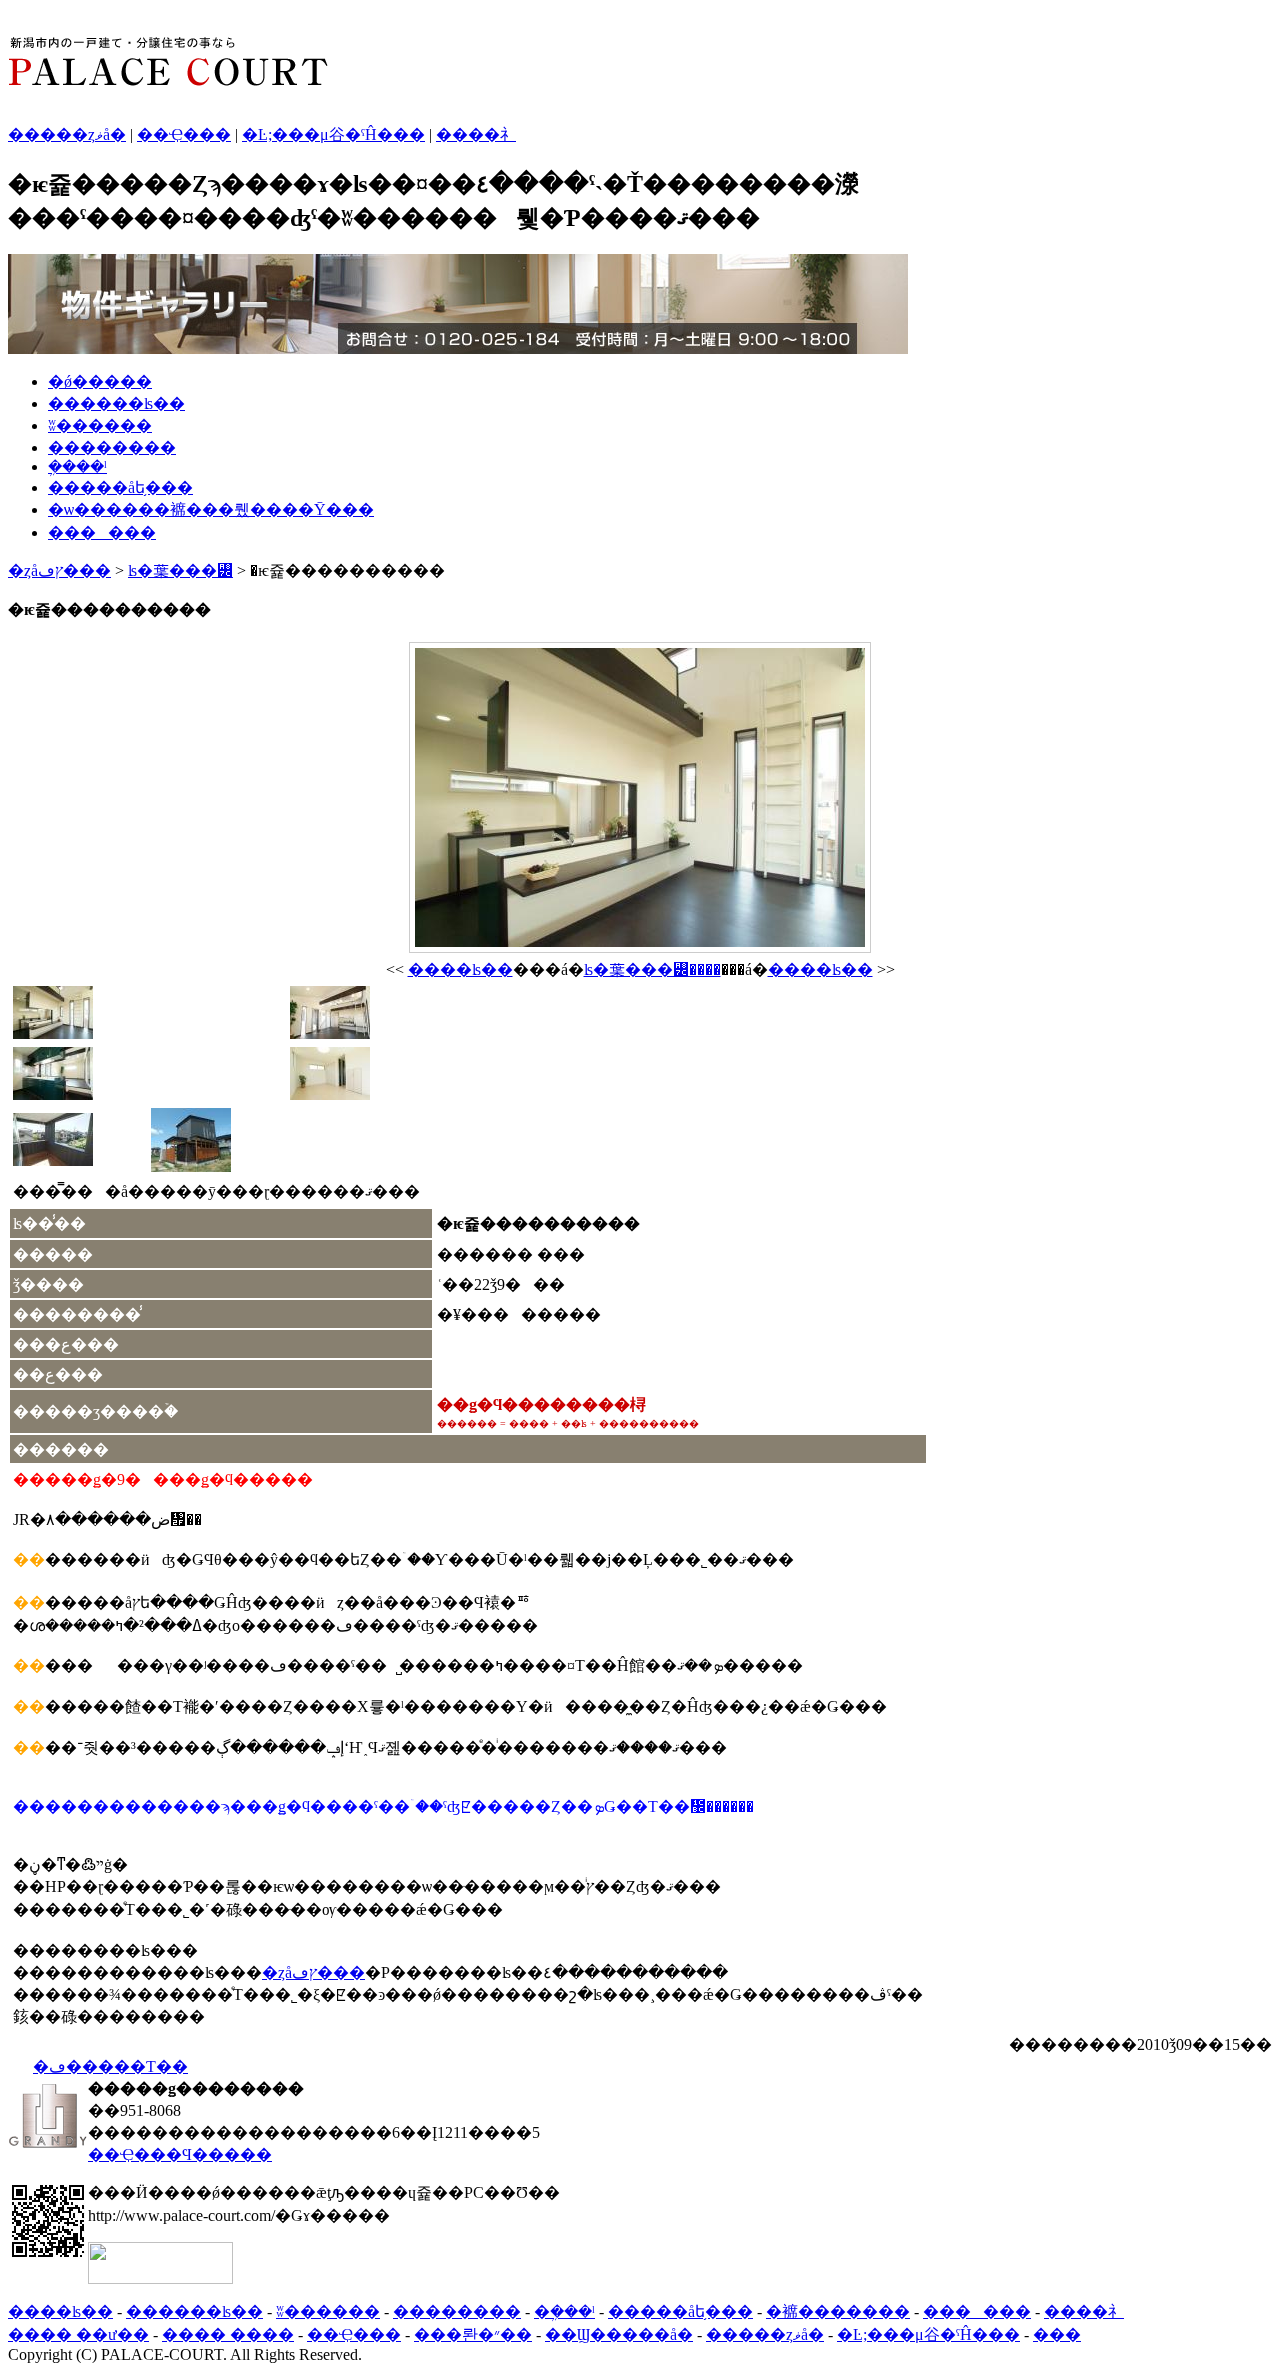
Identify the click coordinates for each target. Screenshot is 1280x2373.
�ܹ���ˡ (77, 466)
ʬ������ (100, 425)
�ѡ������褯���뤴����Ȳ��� (211, 509)
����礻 (476, 134)
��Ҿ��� (184, 134)
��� (1057, 2334)
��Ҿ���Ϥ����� (180, 2154)
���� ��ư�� (78, 2334)
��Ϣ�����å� (619, 2334)
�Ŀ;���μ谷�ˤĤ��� (333, 134)
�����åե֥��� (120, 487)
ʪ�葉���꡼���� (652, 969)
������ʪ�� (116, 403)
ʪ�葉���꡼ (180, 570)
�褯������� (838, 2311)
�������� (112, 447)
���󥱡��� (102, 532)
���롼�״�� (473, 2334)
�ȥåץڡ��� (59, 570)
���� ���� (228, 2334)
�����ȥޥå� (67, 134)
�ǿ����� (100, 381)
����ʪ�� (460, 969)
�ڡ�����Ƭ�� (110, 2066)
